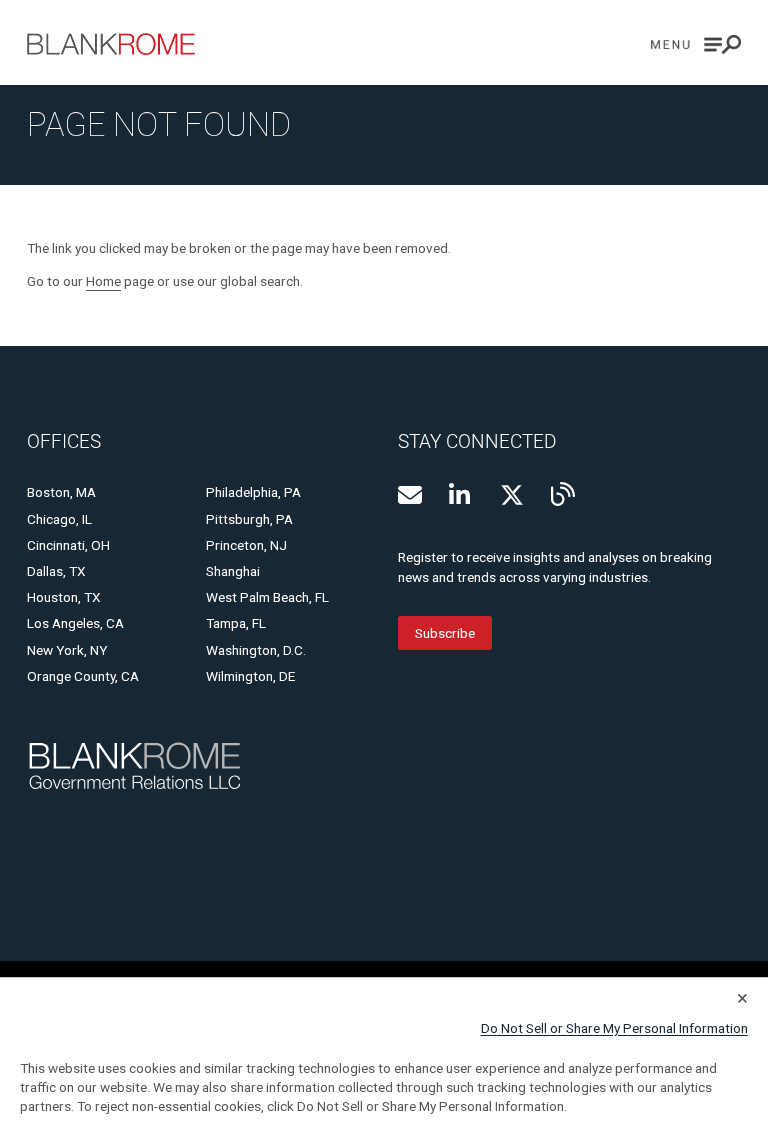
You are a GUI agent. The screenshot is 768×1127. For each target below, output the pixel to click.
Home (103, 281)
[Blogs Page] (563, 494)
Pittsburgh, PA (249, 519)
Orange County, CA (83, 676)
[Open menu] (696, 44)
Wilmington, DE (250, 676)
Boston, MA (61, 492)
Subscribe (445, 633)
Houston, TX (64, 597)
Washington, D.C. (256, 650)
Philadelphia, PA (253, 492)
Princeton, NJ (246, 545)
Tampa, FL (236, 623)
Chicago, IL (59, 519)
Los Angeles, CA (75, 623)
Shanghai (233, 571)
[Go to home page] (111, 44)
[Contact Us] (410, 495)
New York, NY (67, 650)
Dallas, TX (56, 571)
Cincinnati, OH (68, 545)
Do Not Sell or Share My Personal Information (614, 1028)
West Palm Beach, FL (267, 597)
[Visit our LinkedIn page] (461, 495)
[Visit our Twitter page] (512, 495)
